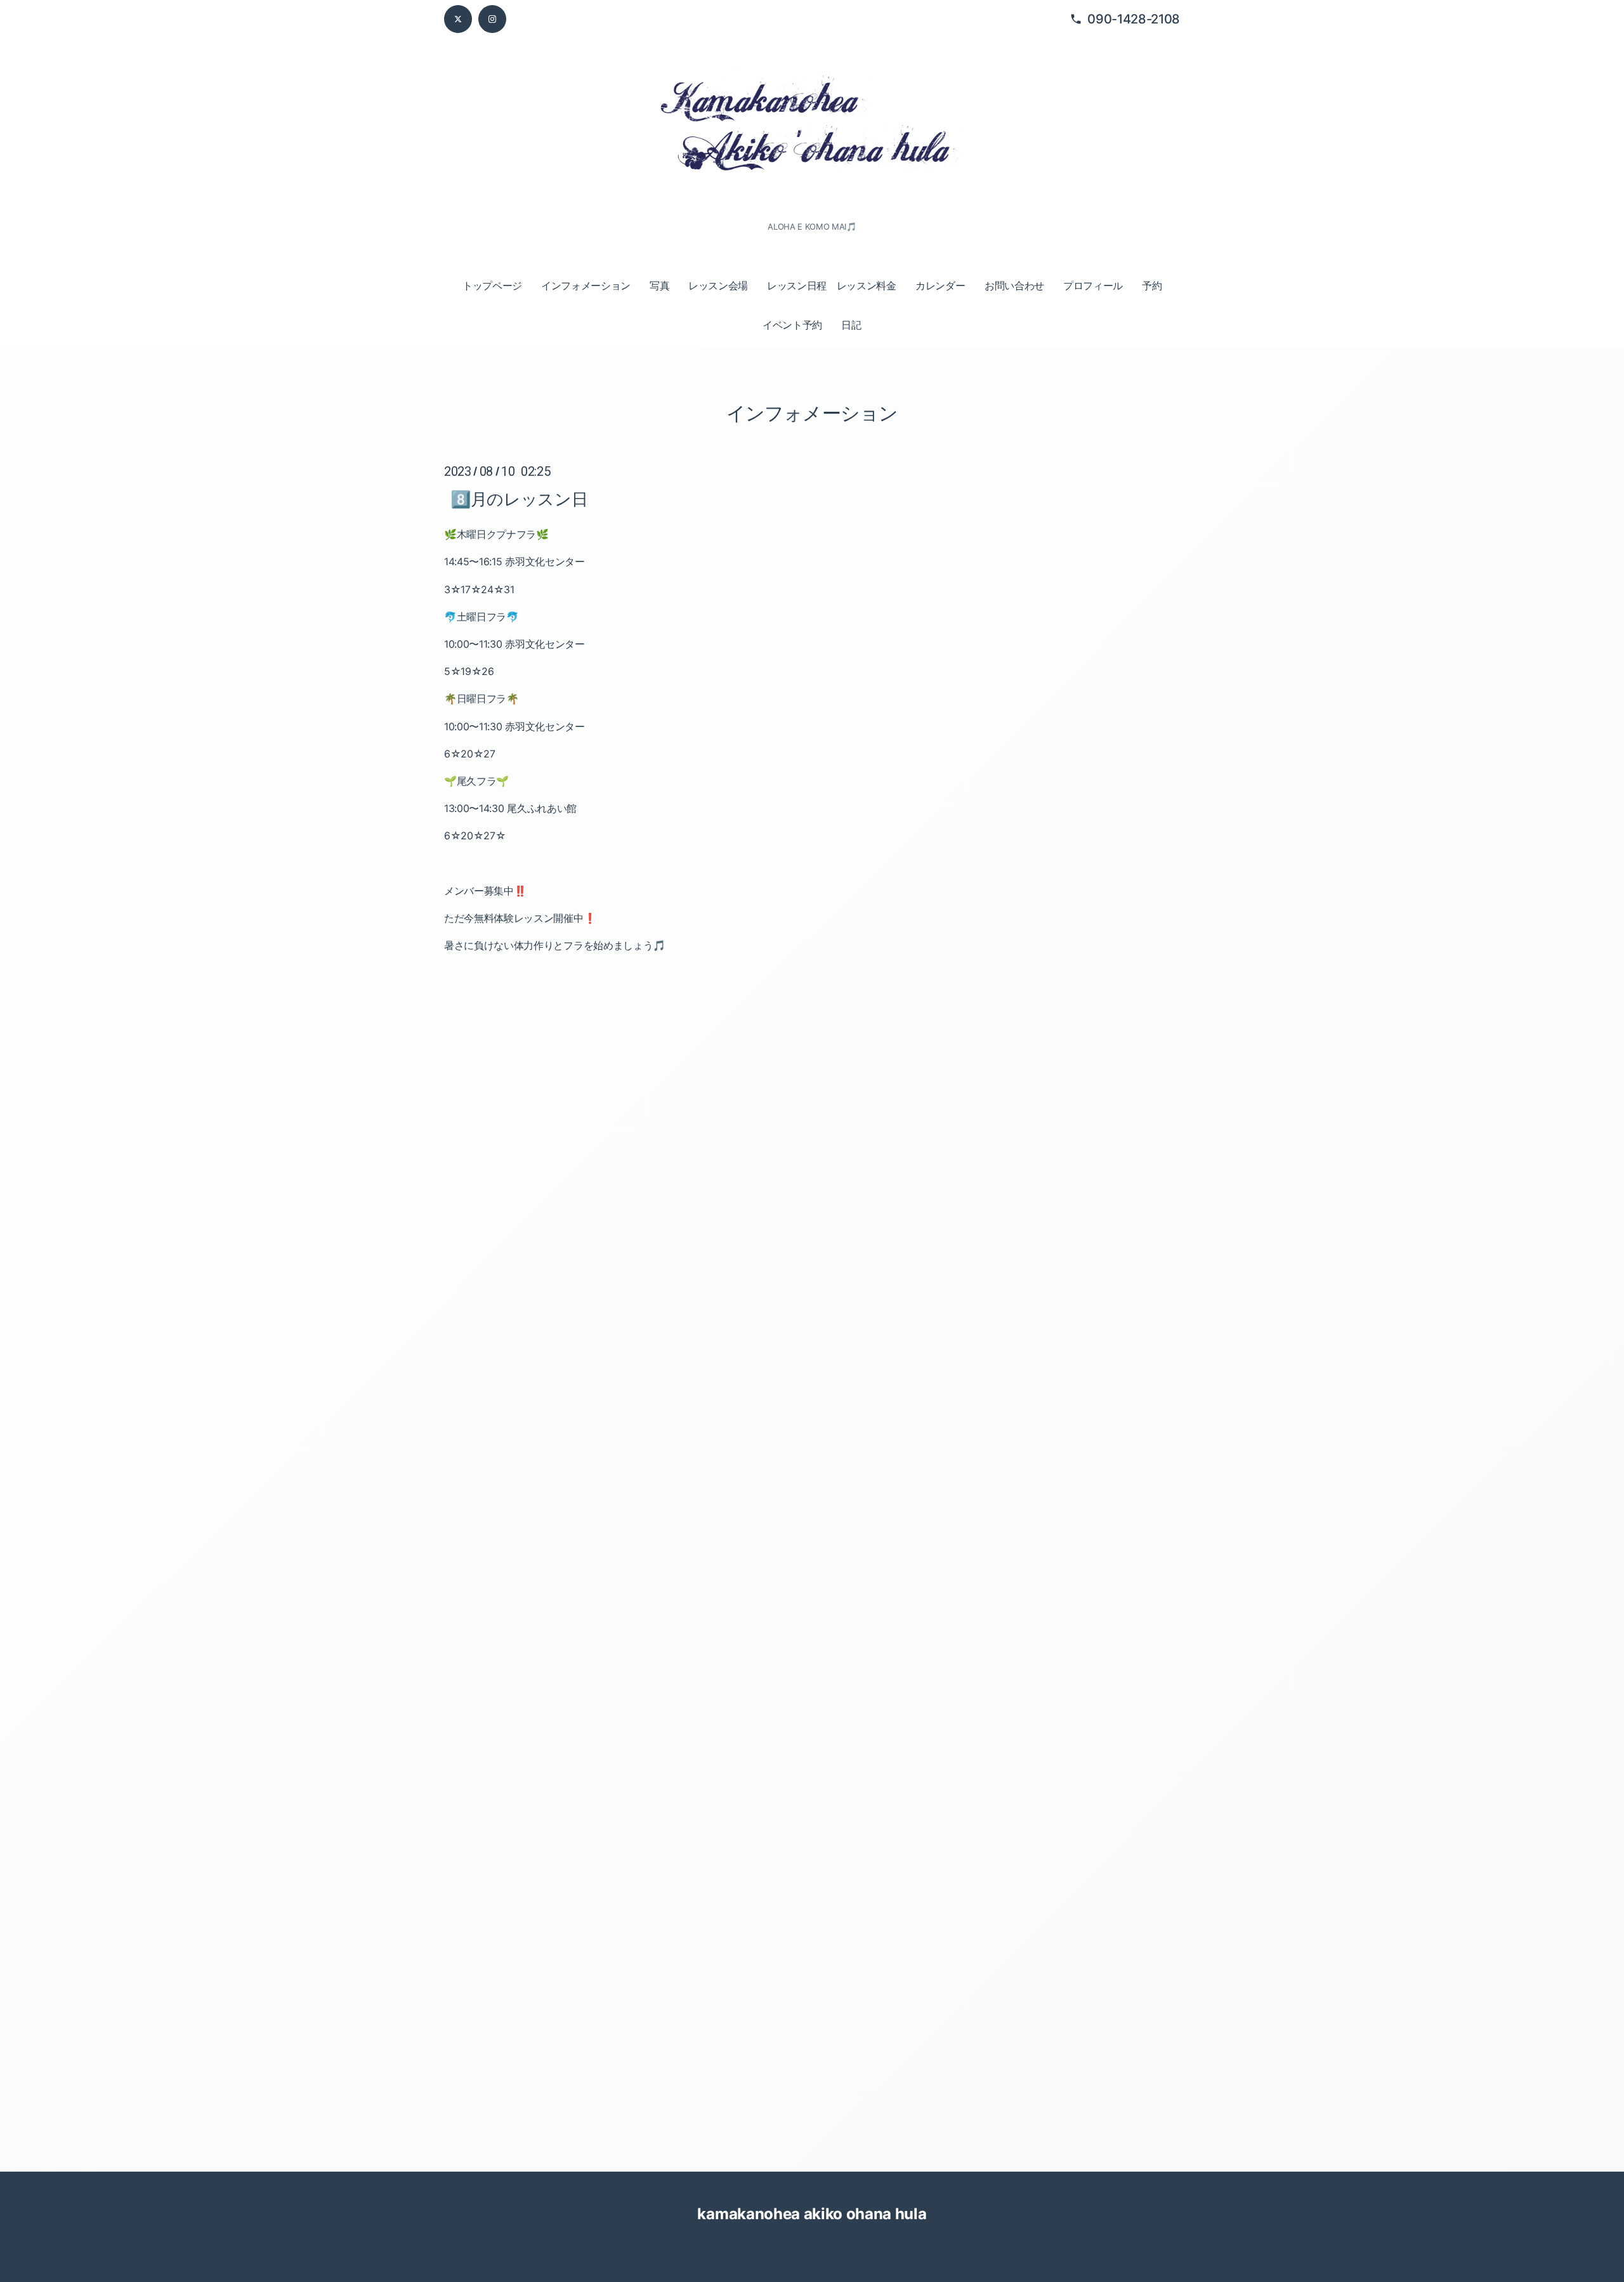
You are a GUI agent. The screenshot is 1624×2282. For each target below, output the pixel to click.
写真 (659, 285)
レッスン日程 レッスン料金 (832, 285)
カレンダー (940, 285)
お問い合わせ (1014, 285)
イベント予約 (792, 325)
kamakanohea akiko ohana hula (812, 2214)
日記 (851, 325)
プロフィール (1093, 285)
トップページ (492, 285)
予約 (1152, 285)
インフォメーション (586, 285)
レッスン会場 (718, 285)
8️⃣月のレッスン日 (519, 499)
